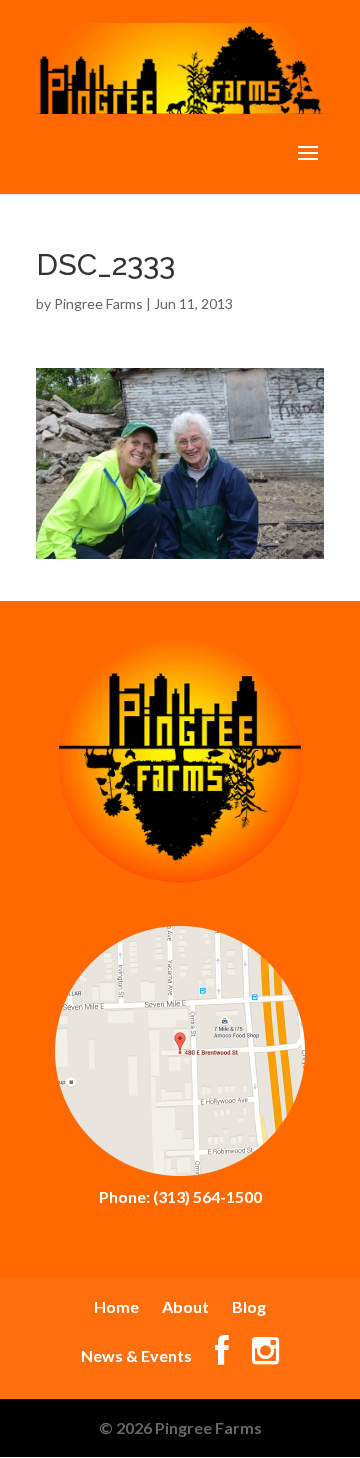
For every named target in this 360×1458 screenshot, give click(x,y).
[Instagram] (265, 1355)
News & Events (136, 1355)
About (185, 1306)
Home (116, 1306)
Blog (249, 1306)
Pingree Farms (98, 303)
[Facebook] (222, 1355)
